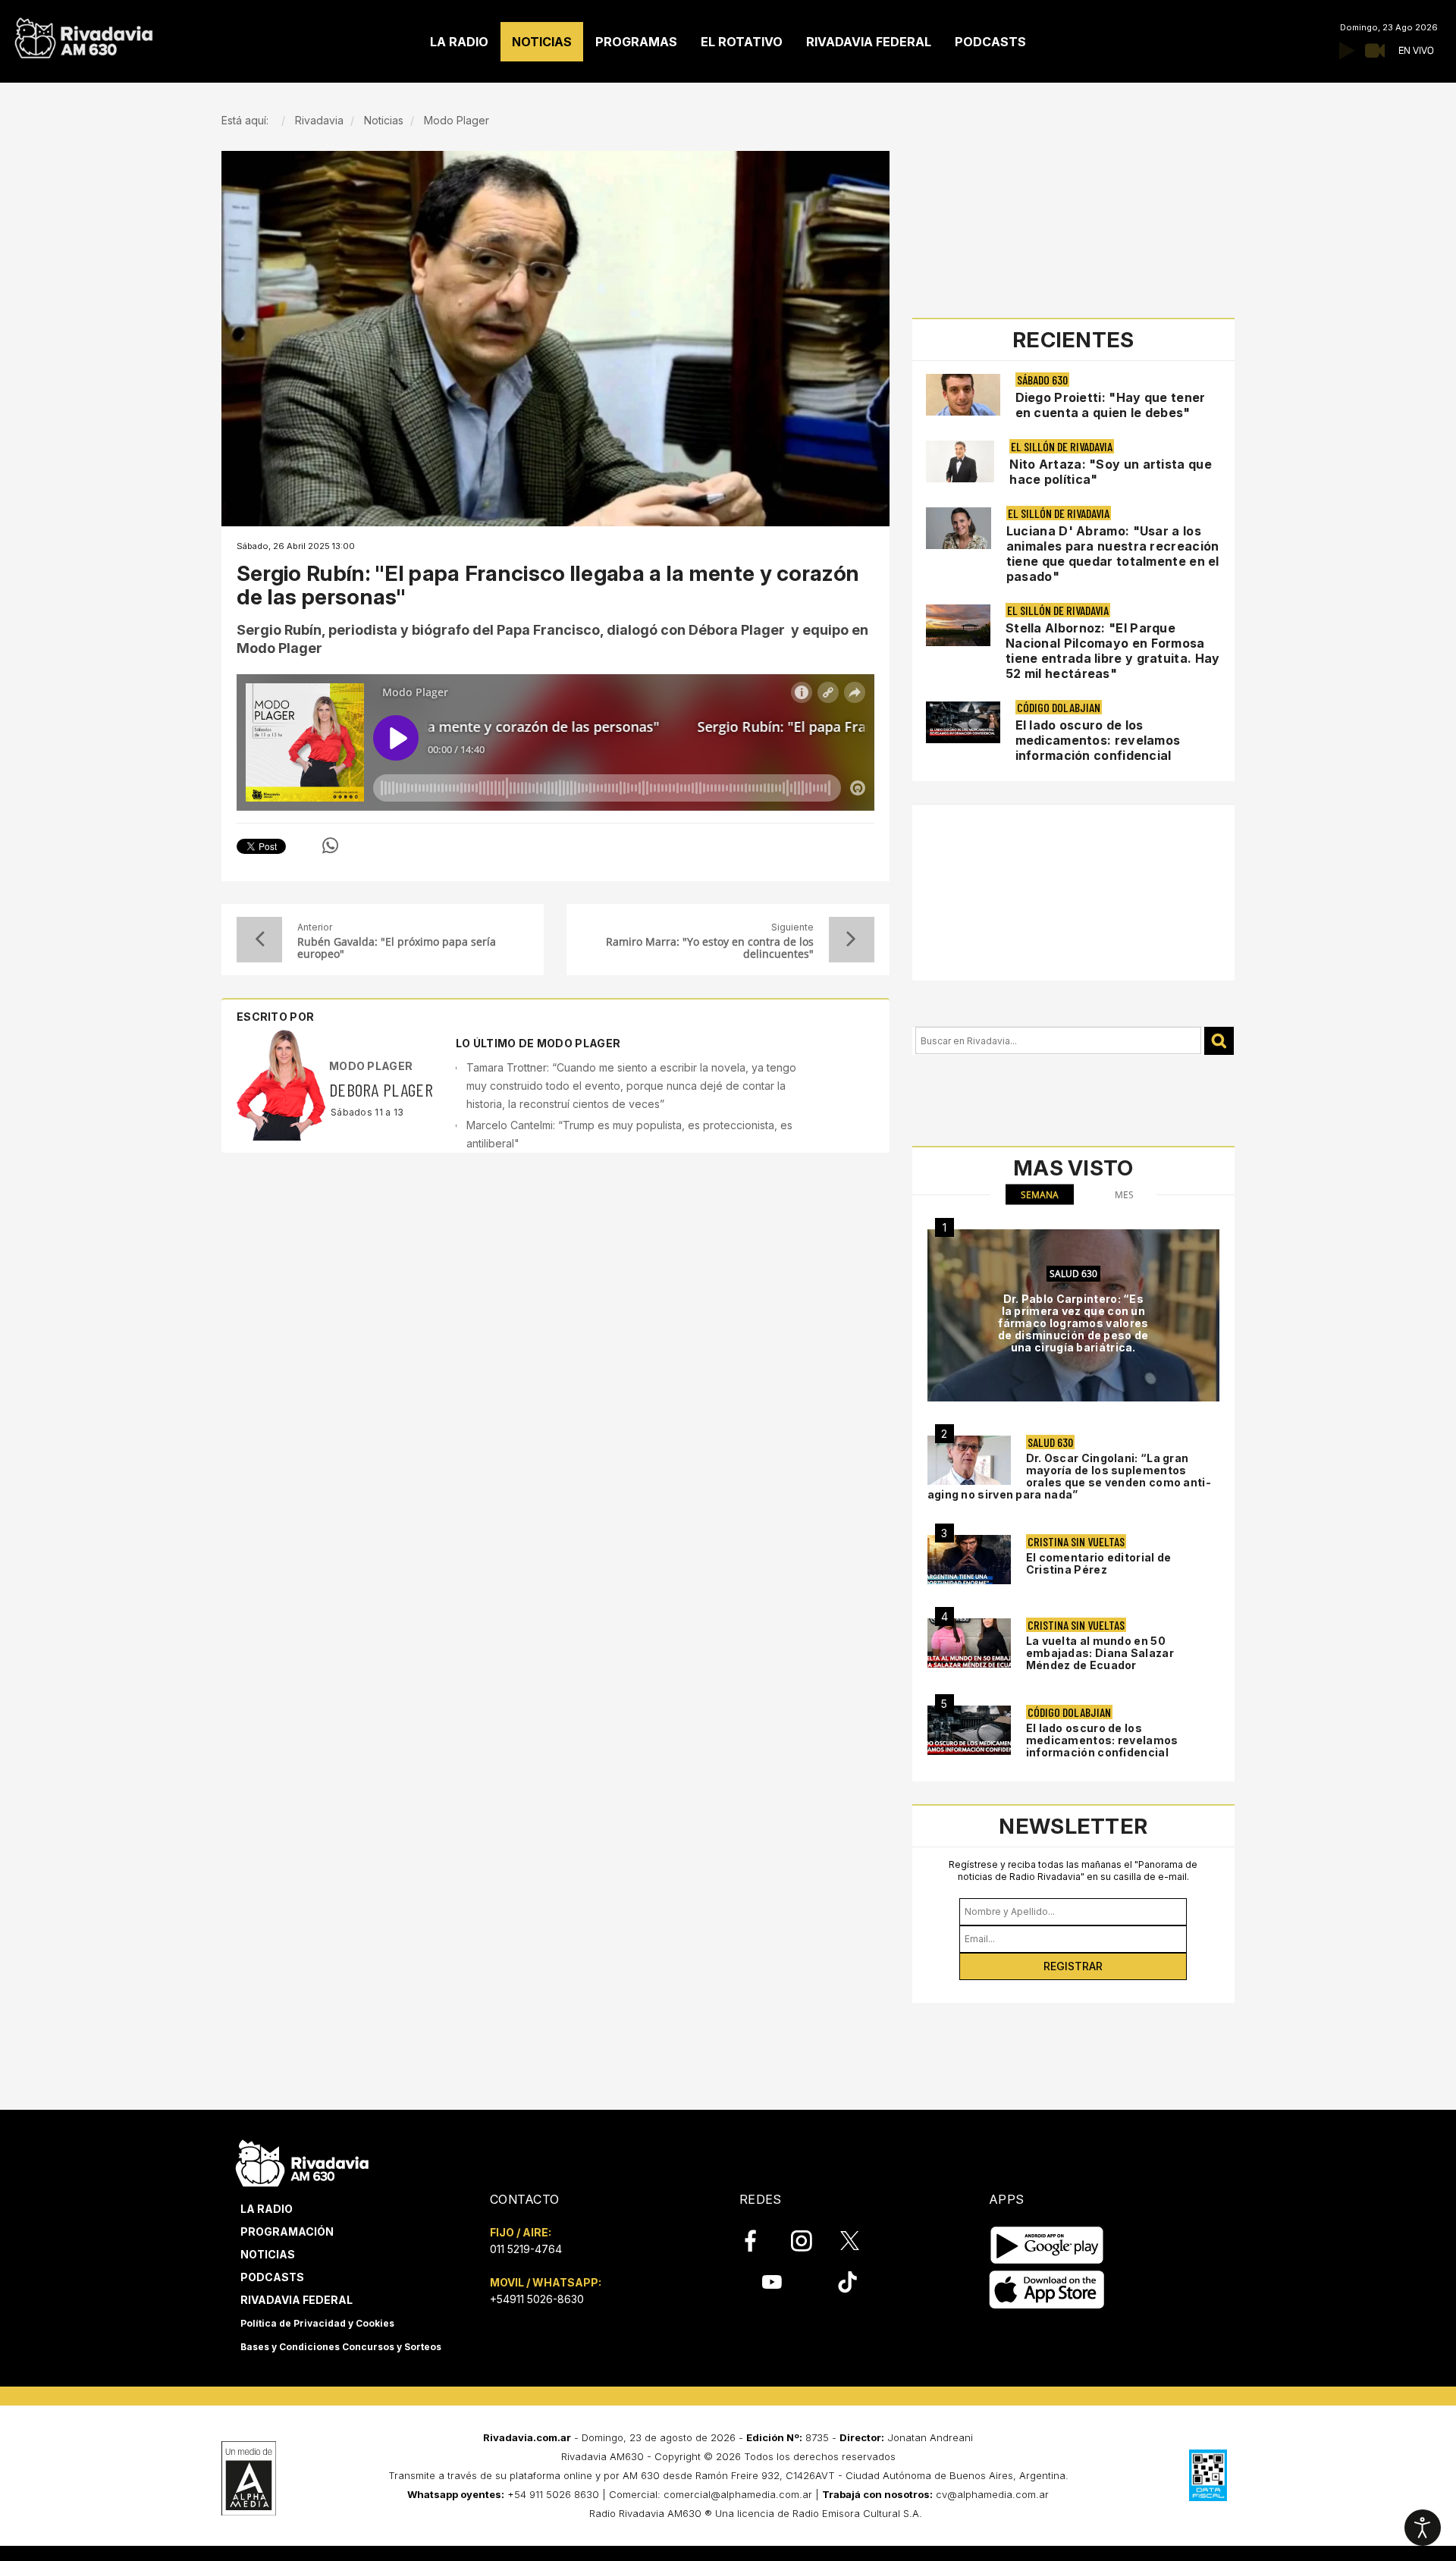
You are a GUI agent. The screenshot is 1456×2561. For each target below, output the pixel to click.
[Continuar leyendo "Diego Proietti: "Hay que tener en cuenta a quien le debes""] (963, 395)
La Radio (267, 2209)
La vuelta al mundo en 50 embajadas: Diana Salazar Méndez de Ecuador (1100, 1653)
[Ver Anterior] (259, 940)
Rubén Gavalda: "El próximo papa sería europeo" (397, 948)
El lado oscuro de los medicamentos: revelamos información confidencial (1098, 740)
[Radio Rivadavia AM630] (83, 35)
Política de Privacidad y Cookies (317, 2323)
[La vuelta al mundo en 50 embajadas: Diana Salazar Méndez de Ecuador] (969, 1643)
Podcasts (272, 2277)
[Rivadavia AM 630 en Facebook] (759, 2241)
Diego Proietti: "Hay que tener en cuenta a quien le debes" (1111, 405)
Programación (287, 2231)
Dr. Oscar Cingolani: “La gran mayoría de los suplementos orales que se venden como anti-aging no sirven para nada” (1069, 1476)
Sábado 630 (1042, 380)
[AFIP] (1208, 2475)
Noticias (268, 2254)
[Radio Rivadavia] (302, 2161)
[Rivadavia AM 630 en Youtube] (772, 2282)
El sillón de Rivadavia (1062, 446)
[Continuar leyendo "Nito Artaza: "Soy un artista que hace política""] (960, 461)
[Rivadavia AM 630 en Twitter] (860, 2240)
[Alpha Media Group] (249, 2478)
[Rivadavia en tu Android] (1047, 2245)
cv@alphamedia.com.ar (992, 2494)
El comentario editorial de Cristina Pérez (1099, 1563)
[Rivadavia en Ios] (1047, 2290)
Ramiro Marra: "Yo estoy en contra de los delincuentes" (709, 948)
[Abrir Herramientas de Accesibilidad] (1423, 2528)
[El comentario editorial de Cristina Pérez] (969, 1560)
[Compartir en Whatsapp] (330, 846)
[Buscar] (1219, 1041)
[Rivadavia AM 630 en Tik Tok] (847, 2282)
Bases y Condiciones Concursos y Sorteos (341, 2347)
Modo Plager (371, 1066)
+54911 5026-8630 (537, 2299)
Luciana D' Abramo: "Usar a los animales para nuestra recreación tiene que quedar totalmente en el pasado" (1113, 554)
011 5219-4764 (526, 2249)
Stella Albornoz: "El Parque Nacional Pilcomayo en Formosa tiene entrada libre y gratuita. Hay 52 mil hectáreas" (1113, 651)
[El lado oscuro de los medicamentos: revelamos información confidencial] (969, 1730)
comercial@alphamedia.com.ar (738, 2494)
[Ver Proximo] (852, 940)
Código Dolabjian (1059, 707)
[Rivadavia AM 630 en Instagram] (810, 2241)
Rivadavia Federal (297, 2300)
